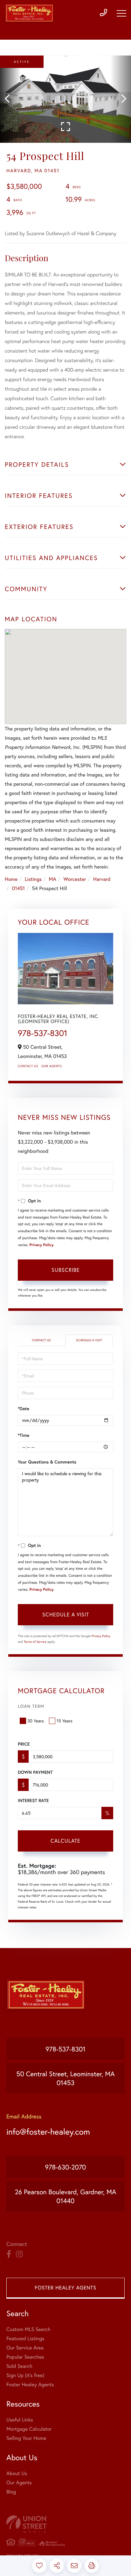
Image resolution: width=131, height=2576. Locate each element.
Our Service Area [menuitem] (25, 2348)
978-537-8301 (43, 1033)
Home (11, 879)
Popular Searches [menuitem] (25, 2357)
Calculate (65, 1841)
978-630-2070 (66, 2167)
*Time (24, 1435)
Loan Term (31, 1706)
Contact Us (28, 1066)
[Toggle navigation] (121, 13)
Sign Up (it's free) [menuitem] (25, 2375)
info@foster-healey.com (48, 2132)
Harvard (102, 879)
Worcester (75, 879)
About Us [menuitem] (17, 2473)
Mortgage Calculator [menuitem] (29, 2429)
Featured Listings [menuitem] (25, 2338)
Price (24, 1744)
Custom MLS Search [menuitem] (28, 2329)
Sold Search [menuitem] (19, 2366)
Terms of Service (35, 1642)
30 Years (36, 1721)
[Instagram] (19, 2254)
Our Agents (52, 1066)
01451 (18, 888)
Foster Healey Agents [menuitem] (30, 2384)
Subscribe (66, 1270)
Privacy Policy (41, 1245)
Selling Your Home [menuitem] (26, 2438)
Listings (33, 879)
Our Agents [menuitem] (19, 2483)
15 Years (65, 1721)
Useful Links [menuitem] (20, 2420)
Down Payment (35, 1772)
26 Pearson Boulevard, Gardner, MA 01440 (66, 2196)
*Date (24, 1409)
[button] (10, 99)
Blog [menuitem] (11, 2492)
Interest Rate (33, 1800)
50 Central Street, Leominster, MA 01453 (65, 2078)
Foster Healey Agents (65, 2288)
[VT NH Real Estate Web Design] (65, 2524)
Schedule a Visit (89, 1340)
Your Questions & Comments (47, 1462)
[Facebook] (9, 2254)
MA (53, 879)
